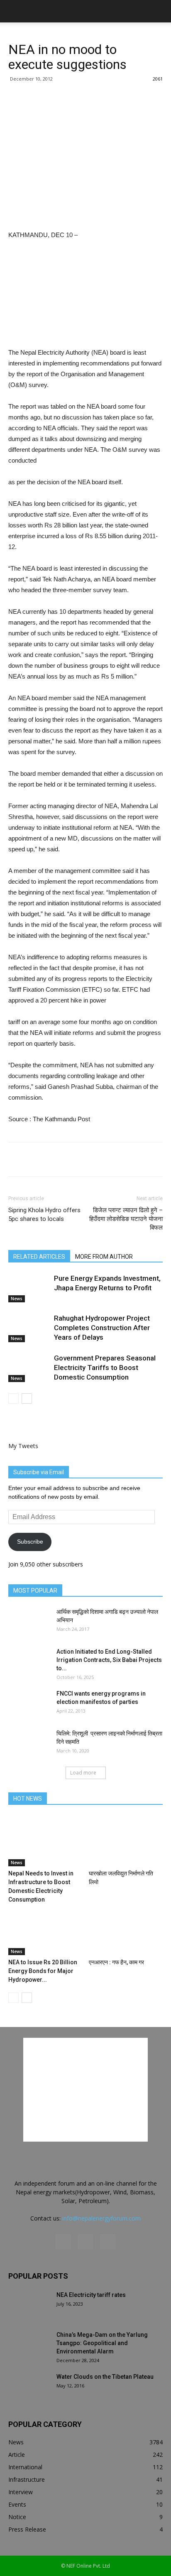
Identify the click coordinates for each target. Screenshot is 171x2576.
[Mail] (85, 2242)
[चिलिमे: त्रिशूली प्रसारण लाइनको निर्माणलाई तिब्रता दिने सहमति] (29, 1744)
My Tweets (23, 1446)
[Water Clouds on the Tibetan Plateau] (29, 2387)
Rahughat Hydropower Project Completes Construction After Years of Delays (102, 1328)
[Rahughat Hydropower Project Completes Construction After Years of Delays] (29, 1328)
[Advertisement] (85, 169)
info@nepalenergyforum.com (101, 2218)
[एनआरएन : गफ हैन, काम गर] (126, 1930)
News (17, 1299)
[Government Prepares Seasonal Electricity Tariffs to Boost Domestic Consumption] (29, 1368)
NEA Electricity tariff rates (91, 2295)
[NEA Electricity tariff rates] (29, 2305)
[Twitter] (108, 2242)
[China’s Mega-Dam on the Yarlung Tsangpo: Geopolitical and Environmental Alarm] (29, 2345)
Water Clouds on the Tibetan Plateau (105, 2377)
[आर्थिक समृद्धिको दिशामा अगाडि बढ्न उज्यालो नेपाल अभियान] (29, 1622)
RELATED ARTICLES (39, 1257)
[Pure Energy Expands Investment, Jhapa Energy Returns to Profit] (29, 1288)
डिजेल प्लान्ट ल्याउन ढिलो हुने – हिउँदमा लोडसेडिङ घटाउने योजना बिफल (126, 1219)
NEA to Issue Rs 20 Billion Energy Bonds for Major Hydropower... (43, 1971)
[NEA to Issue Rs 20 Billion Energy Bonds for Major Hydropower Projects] (45, 1930)
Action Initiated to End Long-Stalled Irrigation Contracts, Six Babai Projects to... (109, 1660)
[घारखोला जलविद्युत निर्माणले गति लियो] (126, 1841)
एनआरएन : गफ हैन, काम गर (116, 1962)
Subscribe (30, 1542)
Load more (83, 1773)
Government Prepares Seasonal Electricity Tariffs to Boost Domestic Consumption (105, 1368)
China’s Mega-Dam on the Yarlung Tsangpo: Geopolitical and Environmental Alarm (102, 2343)
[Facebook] (63, 2242)
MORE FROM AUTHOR (104, 1257)
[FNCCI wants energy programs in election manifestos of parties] (29, 1704)
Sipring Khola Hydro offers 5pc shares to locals (44, 1214)
